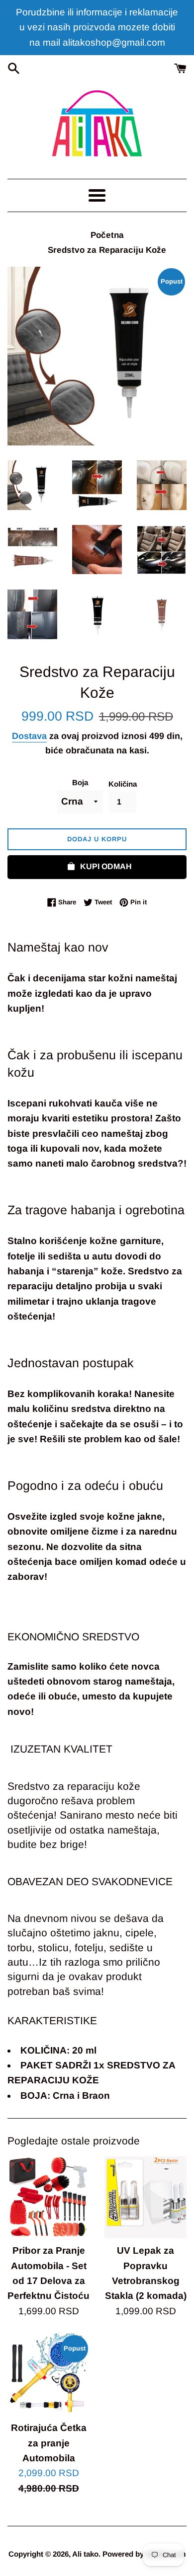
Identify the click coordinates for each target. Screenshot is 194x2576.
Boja (80, 782)
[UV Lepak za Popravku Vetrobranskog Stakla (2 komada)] (145, 2197)
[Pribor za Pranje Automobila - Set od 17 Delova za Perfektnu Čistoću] (48, 2197)
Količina (123, 784)
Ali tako (85, 2554)
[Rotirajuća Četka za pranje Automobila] (48, 2375)
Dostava (29, 736)
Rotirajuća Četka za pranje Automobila (49, 2443)
